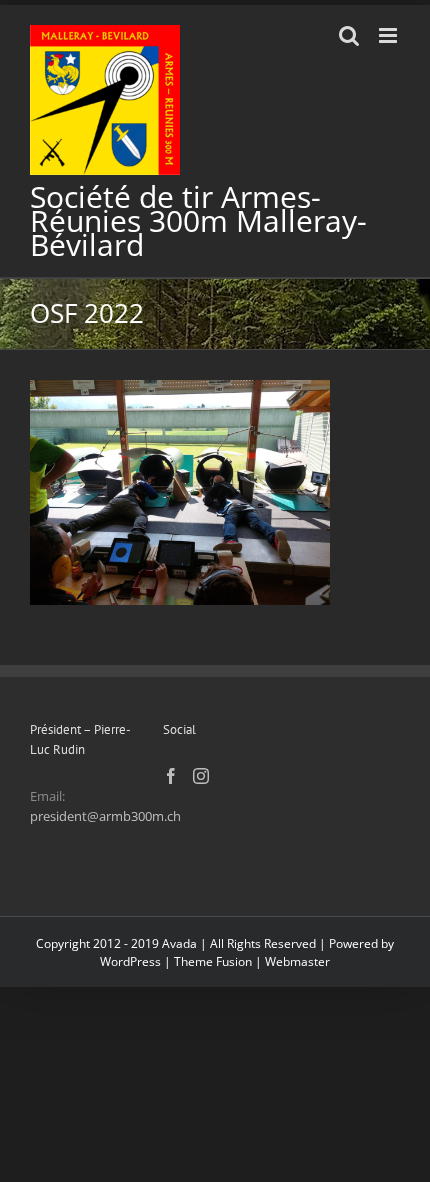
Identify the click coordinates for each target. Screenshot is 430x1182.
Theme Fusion (213, 961)
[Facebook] (171, 776)
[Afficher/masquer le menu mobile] (389, 35)
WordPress (130, 961)
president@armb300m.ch (105, 816)
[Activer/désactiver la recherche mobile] (349, 35)
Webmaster (297, 961)
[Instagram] (201, 776)
